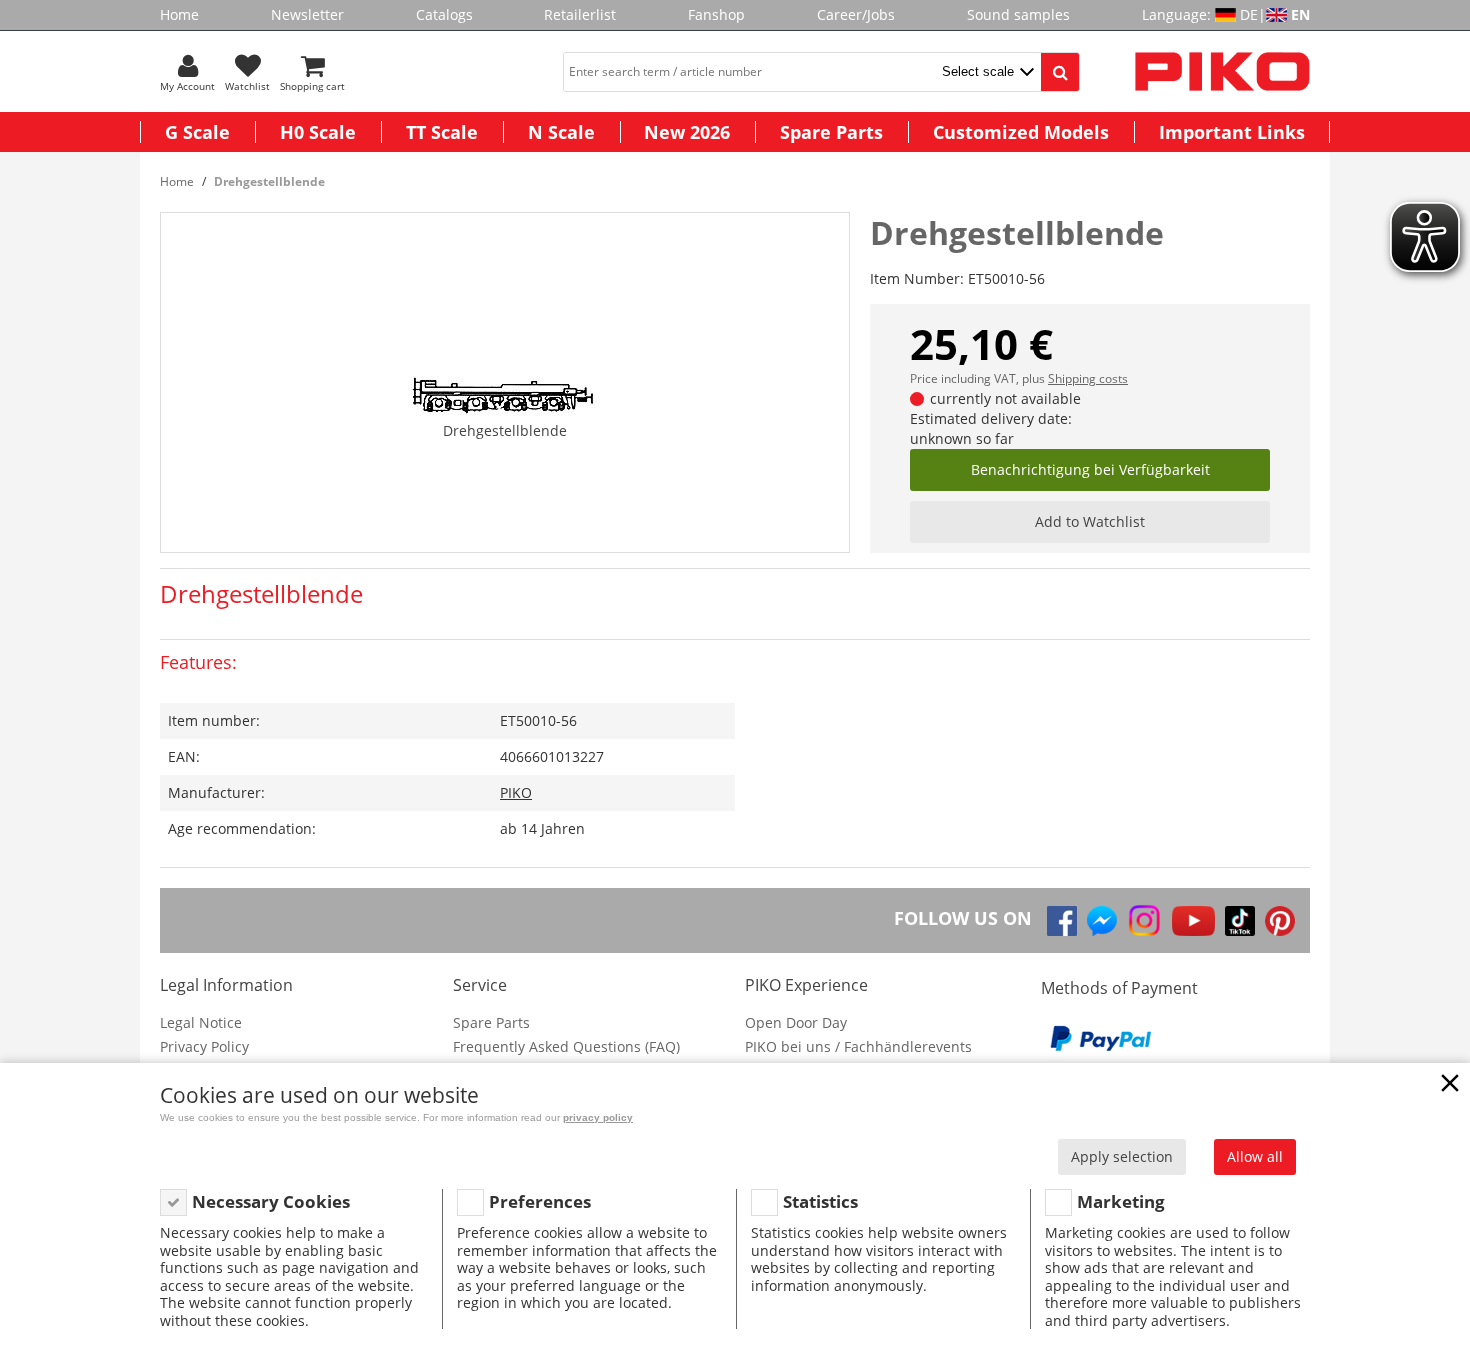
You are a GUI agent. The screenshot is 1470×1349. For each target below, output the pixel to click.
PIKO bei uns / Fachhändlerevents (858, 1046)
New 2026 (687, 132)
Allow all (1255, 1156)
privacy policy (598, 1117)
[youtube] (1193, 921)
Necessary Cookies (271, 1201)
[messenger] (1102, 921)
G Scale (197, 132)
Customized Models (1021, 132)
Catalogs (444, 14)
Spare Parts (831, 132)
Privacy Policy (204, 1046)
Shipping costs (1088, 378)
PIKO (516, 792)
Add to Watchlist (1090, 521)
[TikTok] (1240, 921)
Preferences (540, 1201)
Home (179, 14)
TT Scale (442, 132)
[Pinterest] (1280, 921)
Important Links (1232, 132)
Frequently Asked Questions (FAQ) (566, 1046)
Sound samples (1018, 14)
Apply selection (1122, 1156)
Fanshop (716, 14)
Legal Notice (201, 1022)
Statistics (820, 1201)
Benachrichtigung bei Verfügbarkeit (1090, 469)
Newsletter (307, 14)
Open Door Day (796, 1022)
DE (1249, 14)
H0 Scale (318, 132)
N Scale (561, 132)
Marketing (1121, 1201)
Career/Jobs (856, 14)
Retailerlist (580, 14)
